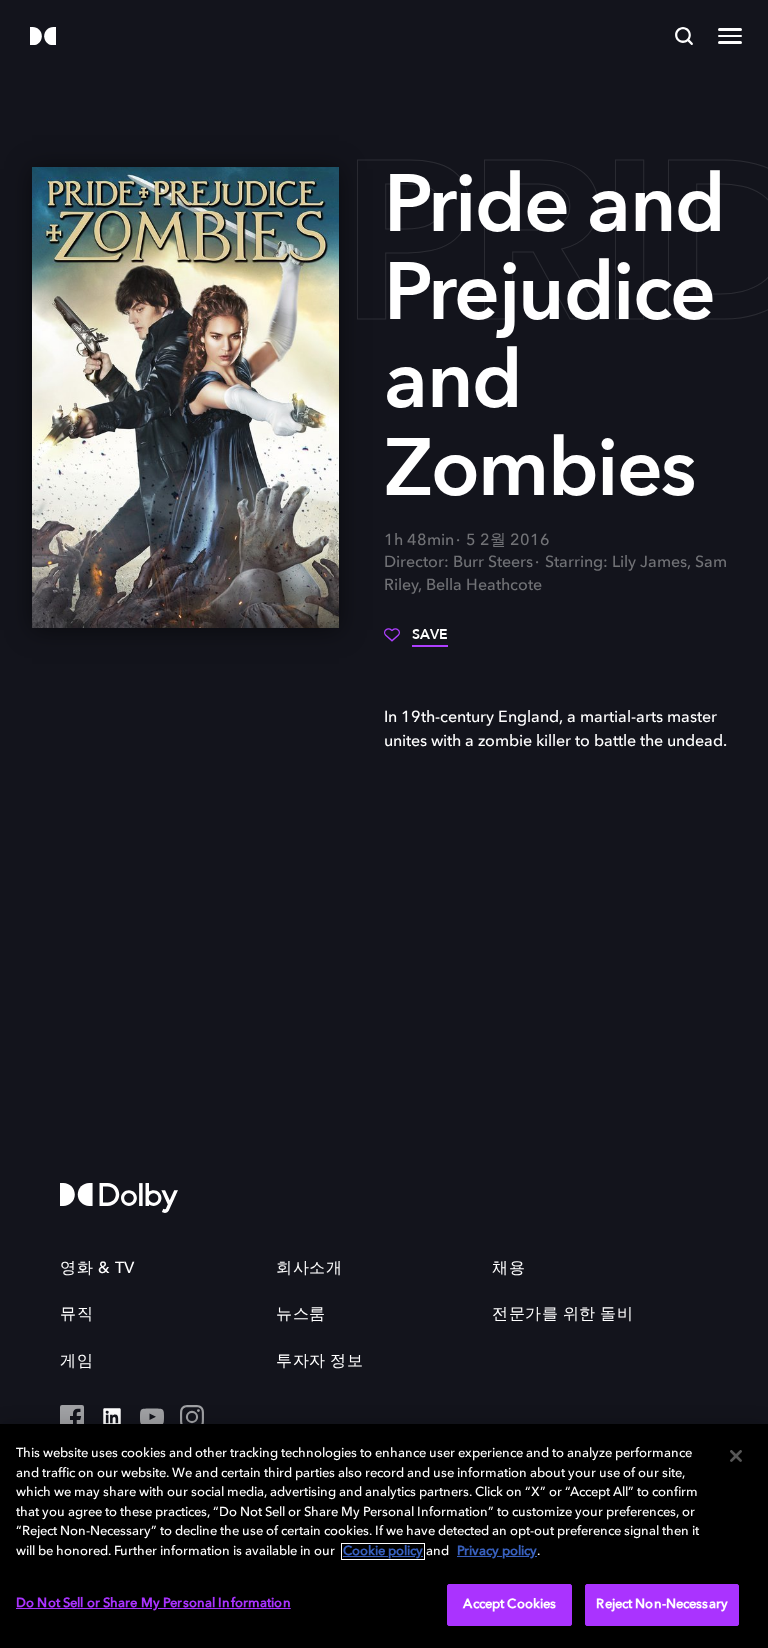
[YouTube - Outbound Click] (152, 1419)
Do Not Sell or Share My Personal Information (153, 1603)
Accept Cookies (509, 1604)
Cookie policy (383, 1551)
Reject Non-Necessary (662, 1604)
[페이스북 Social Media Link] (72, 1419)
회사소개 (309, 1269)
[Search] (684, 36)
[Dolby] (43, 37)
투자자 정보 (319, 1362)
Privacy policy (497, 1551)
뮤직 (76, 1315)
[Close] (736, 1456)
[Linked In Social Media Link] (112, 1419)
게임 (76, 1362)
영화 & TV (97, 1269)
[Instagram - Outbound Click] (192, 1419)
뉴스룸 (301, 1315)
